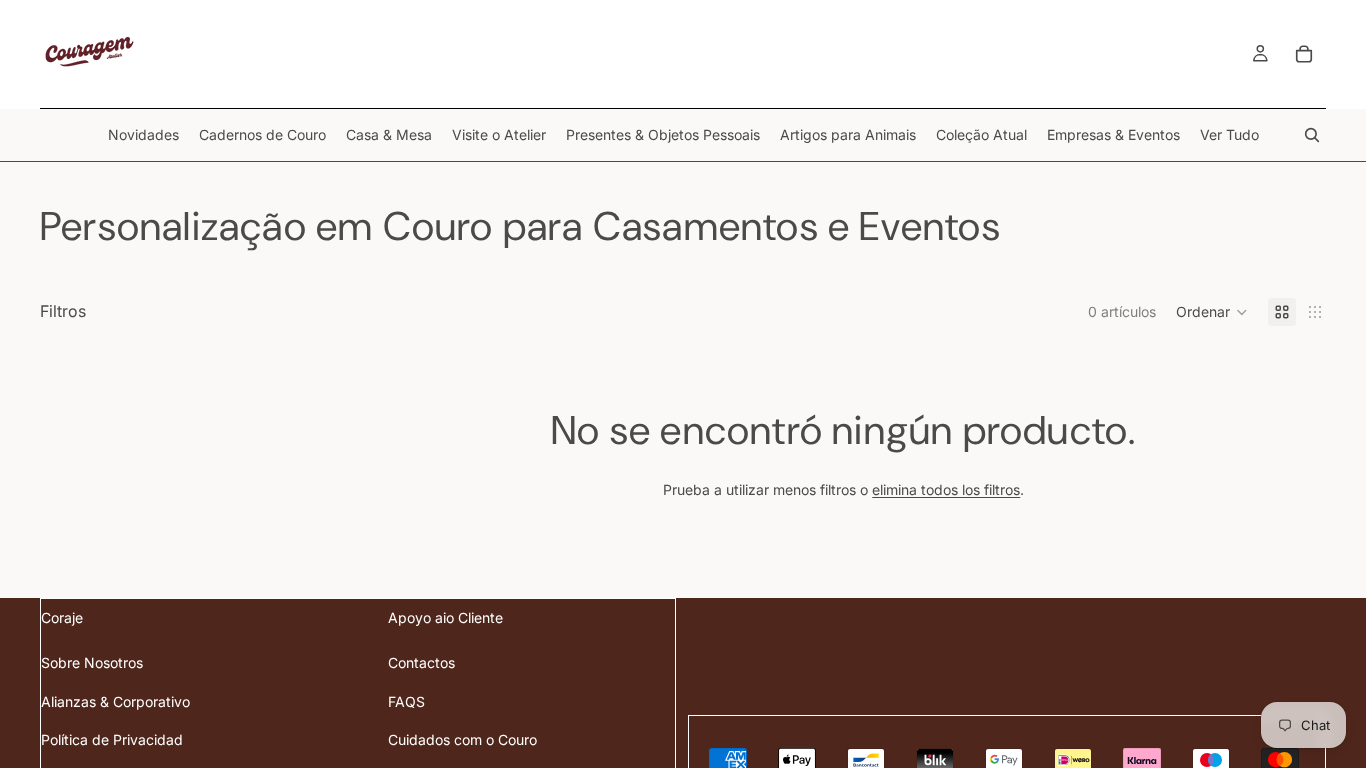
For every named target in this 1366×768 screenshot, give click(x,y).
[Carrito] (1304, 54)
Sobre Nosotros (92, 662)
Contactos (421, 662)
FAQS (406, 701)
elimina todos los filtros (946, 489)
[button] (1212, 312)
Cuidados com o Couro (462, 739)
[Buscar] (1312, 135)
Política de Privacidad (112, 739)
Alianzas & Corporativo (115, 701)
